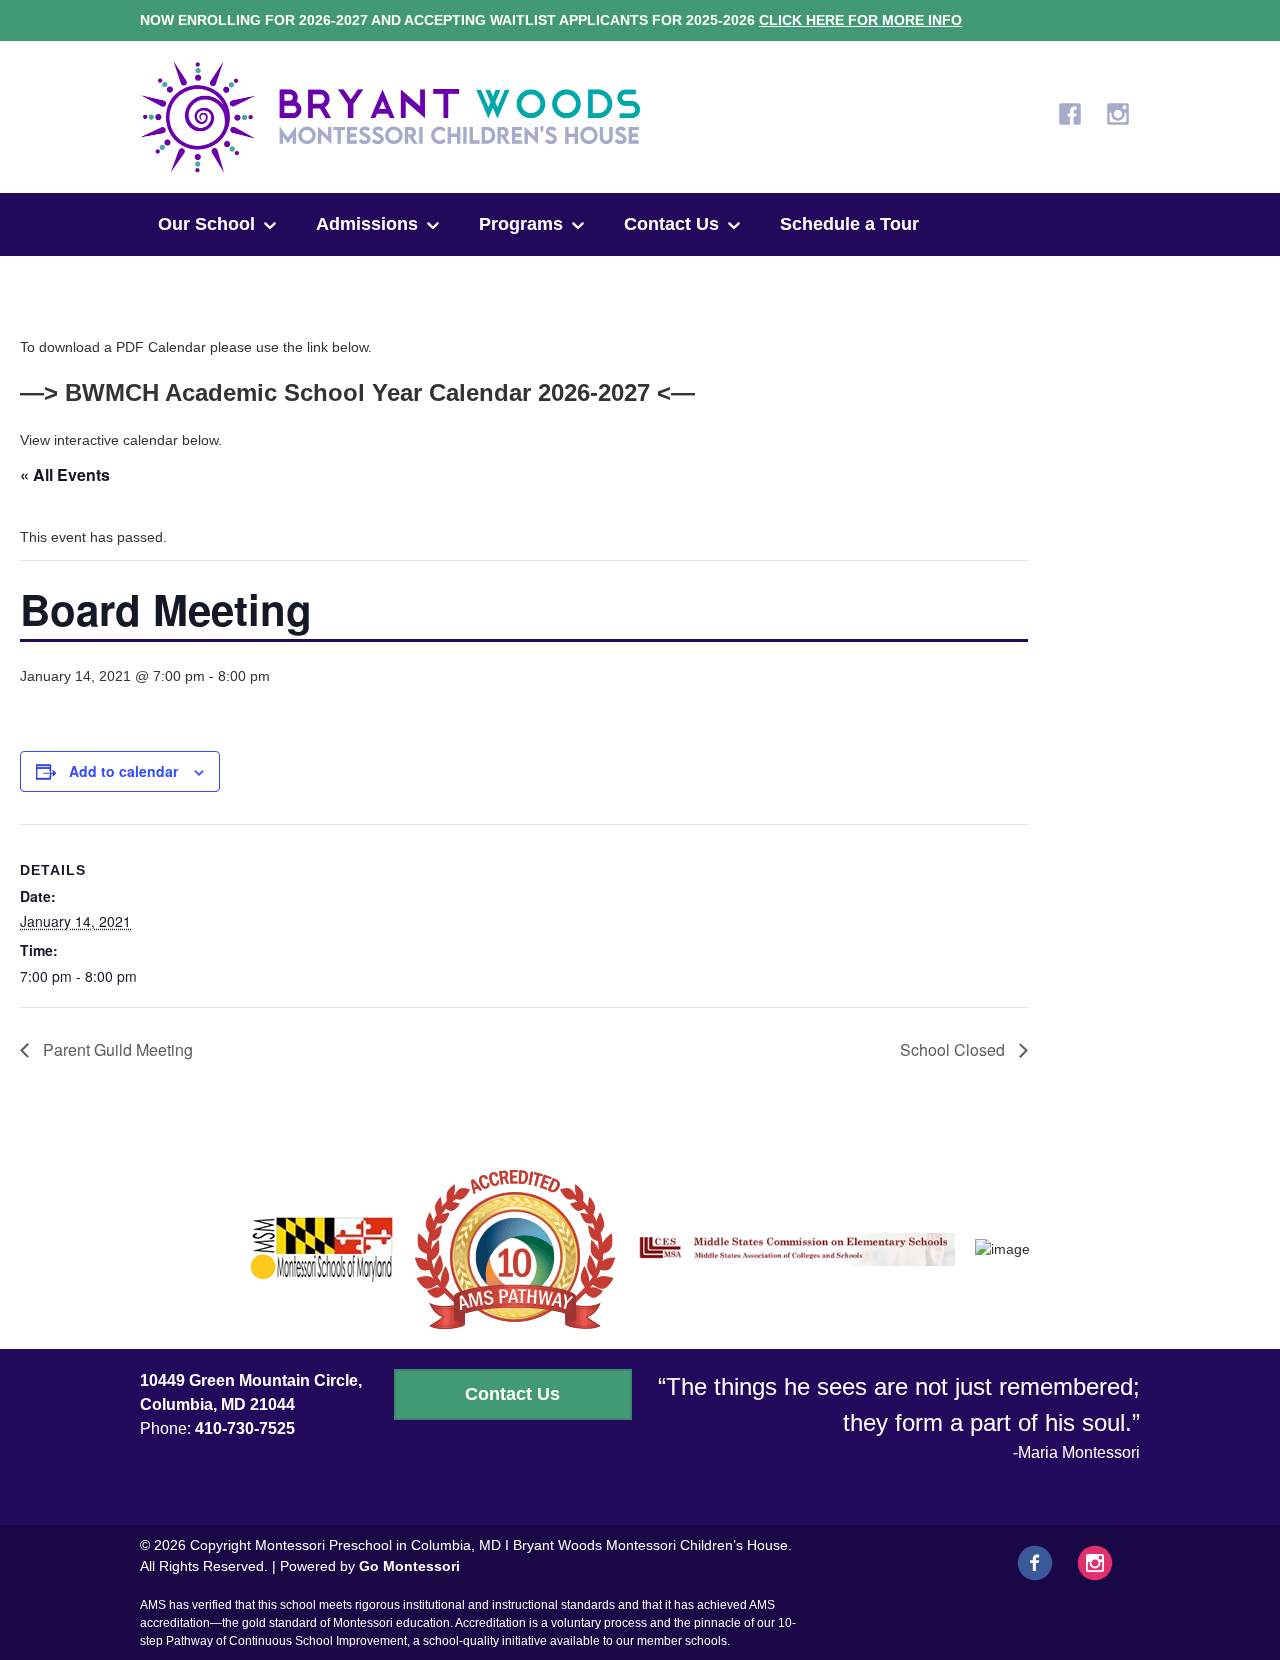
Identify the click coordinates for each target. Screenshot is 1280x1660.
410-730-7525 (245, 1428)
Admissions (367, 224)
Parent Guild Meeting (116, 1049)
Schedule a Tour (849, 224)
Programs (521, 224)
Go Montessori (409, 1566)
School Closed (954, 1049)
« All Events (65, 474)
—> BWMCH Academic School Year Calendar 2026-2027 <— (357, 392)
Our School (206, 224)
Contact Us (671, 224)
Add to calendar (123, 771)
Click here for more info (860, 20)
